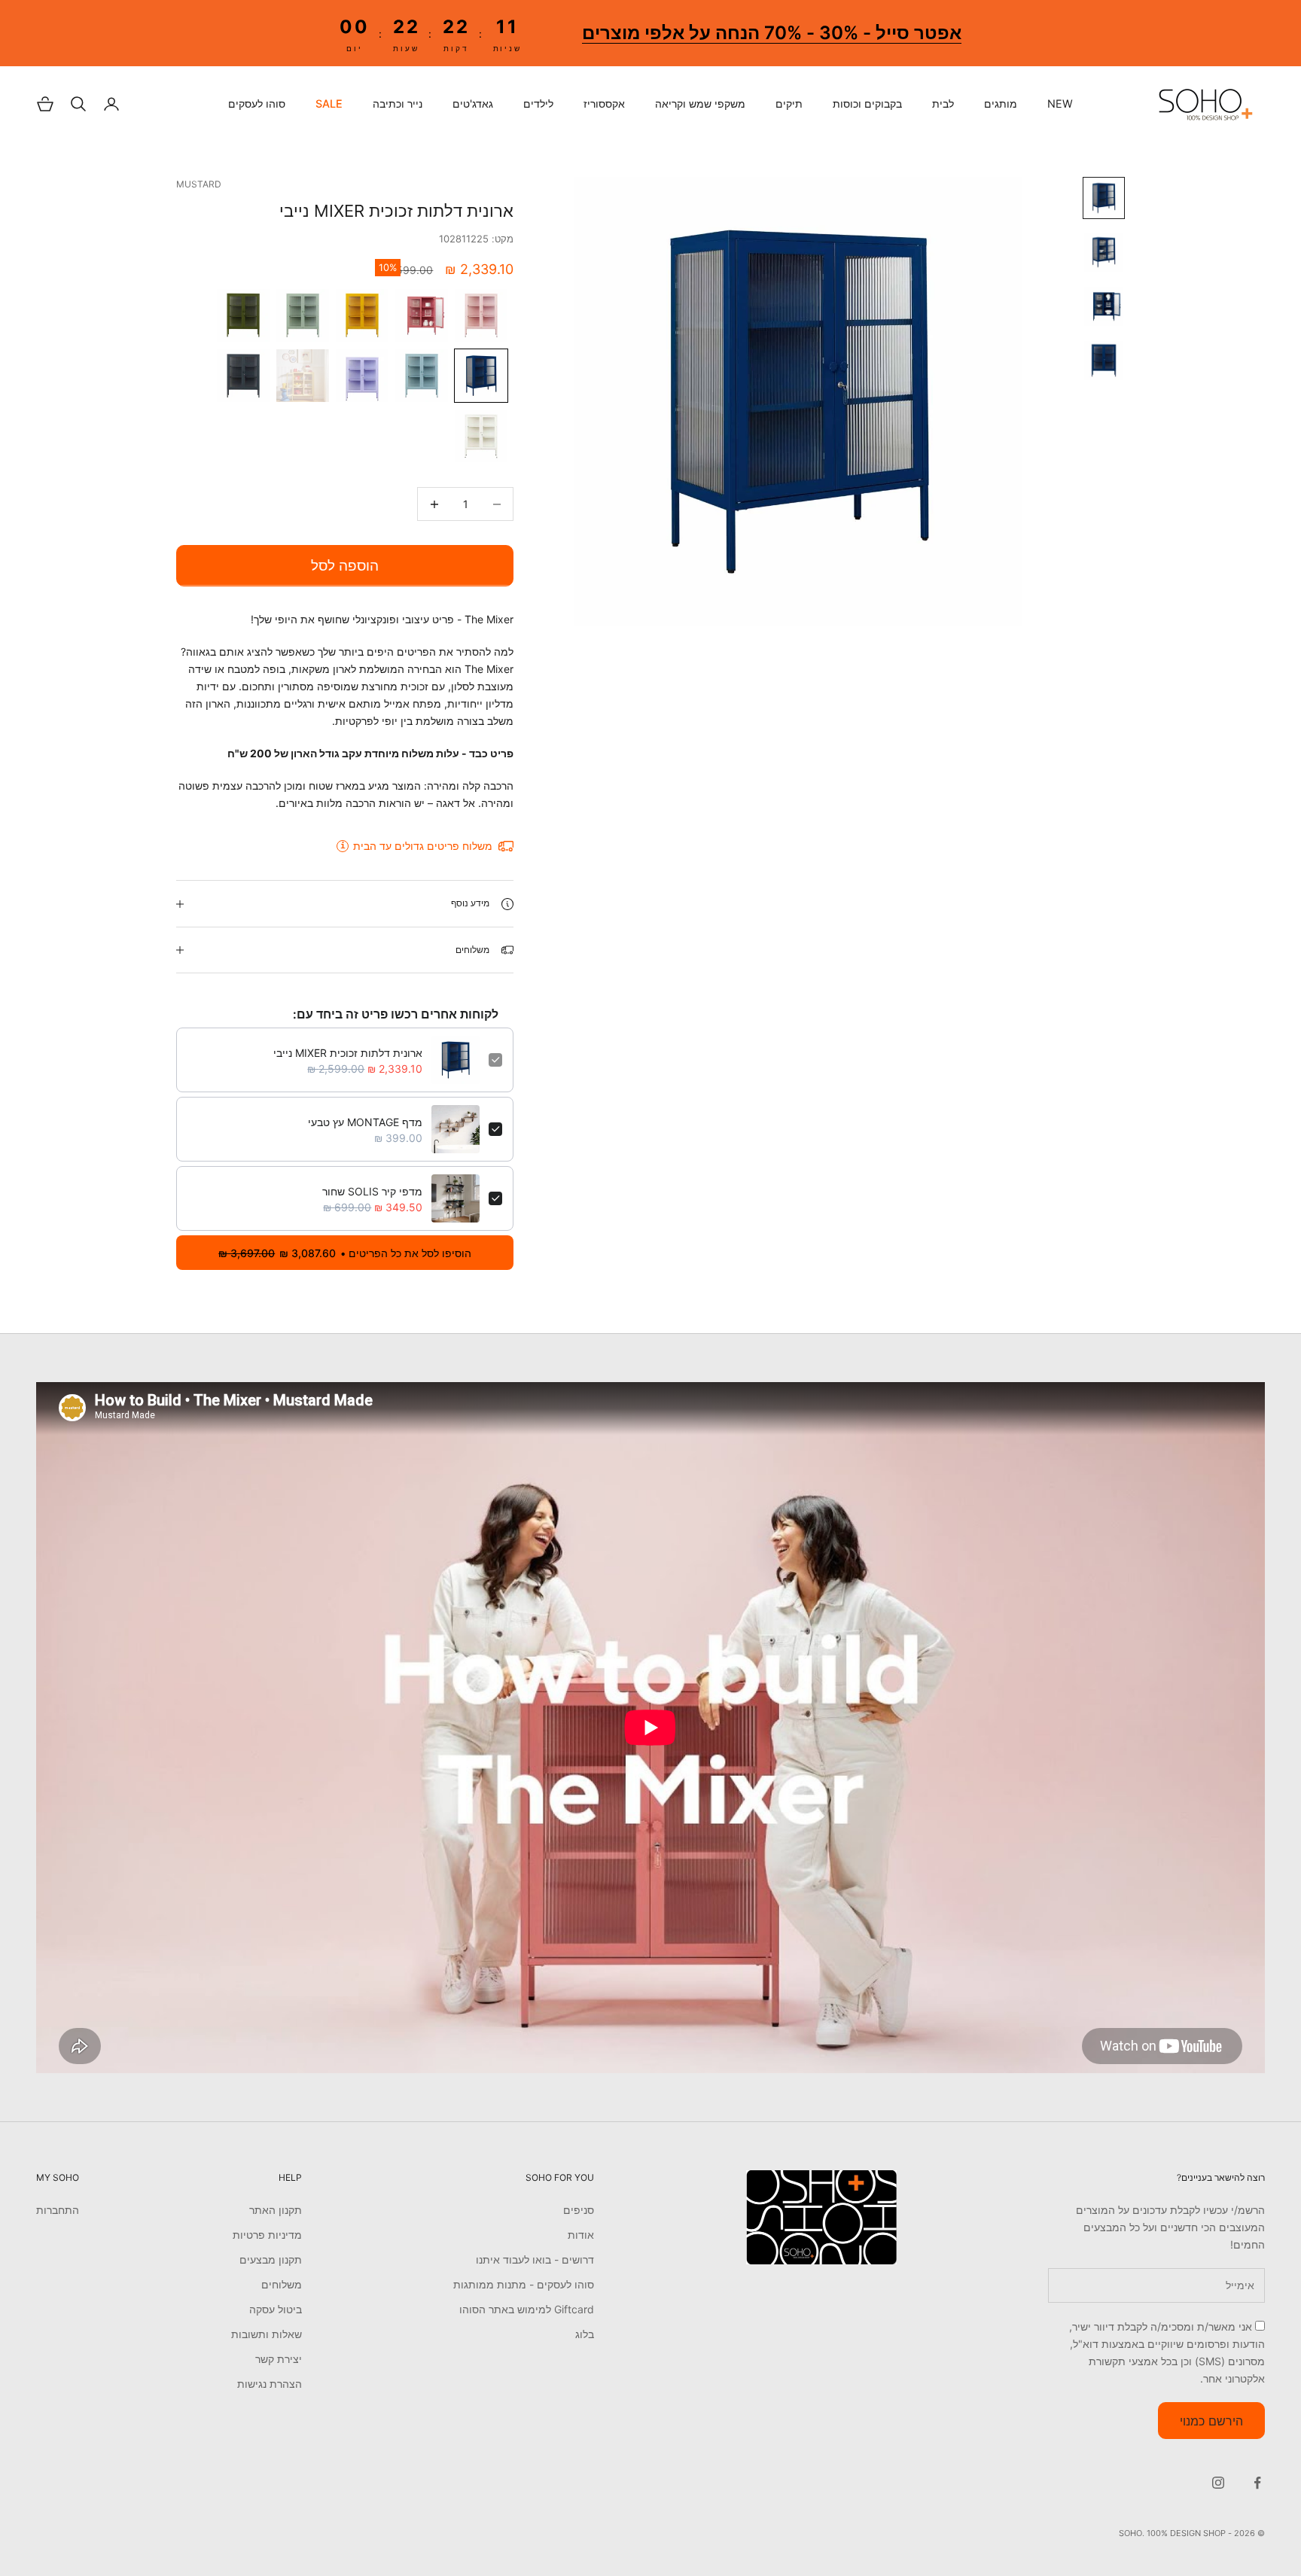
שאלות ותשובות (267, 2334)
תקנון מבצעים (271, 2259)
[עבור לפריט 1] (1104, 198)
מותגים (1001, 104)
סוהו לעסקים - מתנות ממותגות (524, 2284)
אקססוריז (604, 104)
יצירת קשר (279, 2359)
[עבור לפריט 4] (1104, 361)
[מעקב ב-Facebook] (1257, 2483)
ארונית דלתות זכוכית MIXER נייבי (348, 1053)
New (1060, 104)
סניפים (579, 2210)
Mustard (199, 184)
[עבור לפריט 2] (1104, 252)
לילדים (538, 104)
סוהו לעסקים (257, 104)
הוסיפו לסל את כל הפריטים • (345, 1253)
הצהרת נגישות (270, 2384)
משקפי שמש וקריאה (700, 104)
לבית (943, 104)
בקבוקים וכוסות (867, 104)
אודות (581, 2235)
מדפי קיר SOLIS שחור (372, 1191)
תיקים (789, 104)
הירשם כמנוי (1211, 2421)
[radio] (483, 315)
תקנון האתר (276, 2210)
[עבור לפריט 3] (1104, 306)
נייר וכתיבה (398, 104)
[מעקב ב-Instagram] (1218, 2483)
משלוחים (282, 2284)
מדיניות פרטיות (267, 2235)
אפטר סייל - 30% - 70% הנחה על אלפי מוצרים (772, 33)
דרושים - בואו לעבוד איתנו (535, 2259)
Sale (329, 104)
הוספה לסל (345, 566)
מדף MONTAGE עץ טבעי (365, 1122)
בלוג (585, 2334)
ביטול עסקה (276, 2309)
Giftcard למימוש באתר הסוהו (527, 2309)
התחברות (58, 2210)
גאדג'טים (473, 104)
